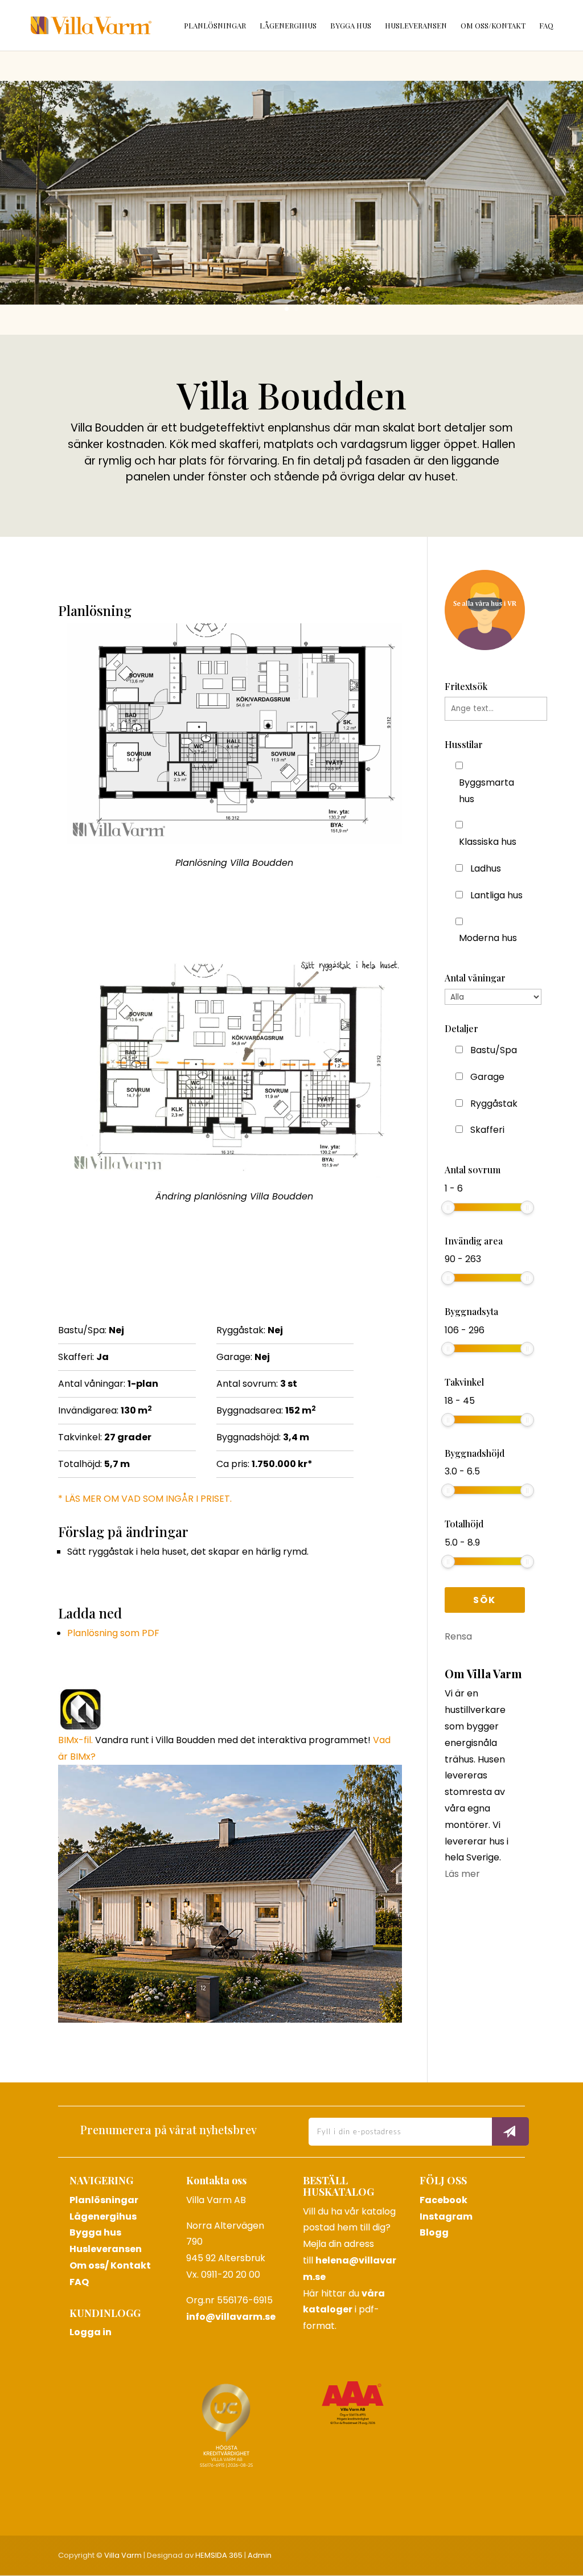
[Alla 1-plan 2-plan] (493, 997)
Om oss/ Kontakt (110, 2265)
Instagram (446, 2216)
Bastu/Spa (494, 1050)
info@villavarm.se (231, 2317)
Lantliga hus (496, 895)
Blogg (434, 2232)
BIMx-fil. (75, 1740)
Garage (487, 1077)
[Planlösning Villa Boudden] (234, 837)
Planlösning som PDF (113, 1633)
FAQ (546, 26)
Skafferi (487, 1130)
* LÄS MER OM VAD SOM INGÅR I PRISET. (145, 1499)
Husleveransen (416, 26)
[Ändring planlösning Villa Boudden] (234, 1170)
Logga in (91, 2332)
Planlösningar (215, 26)
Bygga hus (351, 26)
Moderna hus (488, 938)
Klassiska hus (488, 842)
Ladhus (486, 868)
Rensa (458, 1636)
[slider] (448, 1207)
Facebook (444, 2200)
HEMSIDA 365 (219, 2555)
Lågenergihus (288, 26)
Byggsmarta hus (486, 791)
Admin (260, 2555)
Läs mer (462, 1874)
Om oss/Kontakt (493, 26)
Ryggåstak (494, 1104)
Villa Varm (123, 2555)
